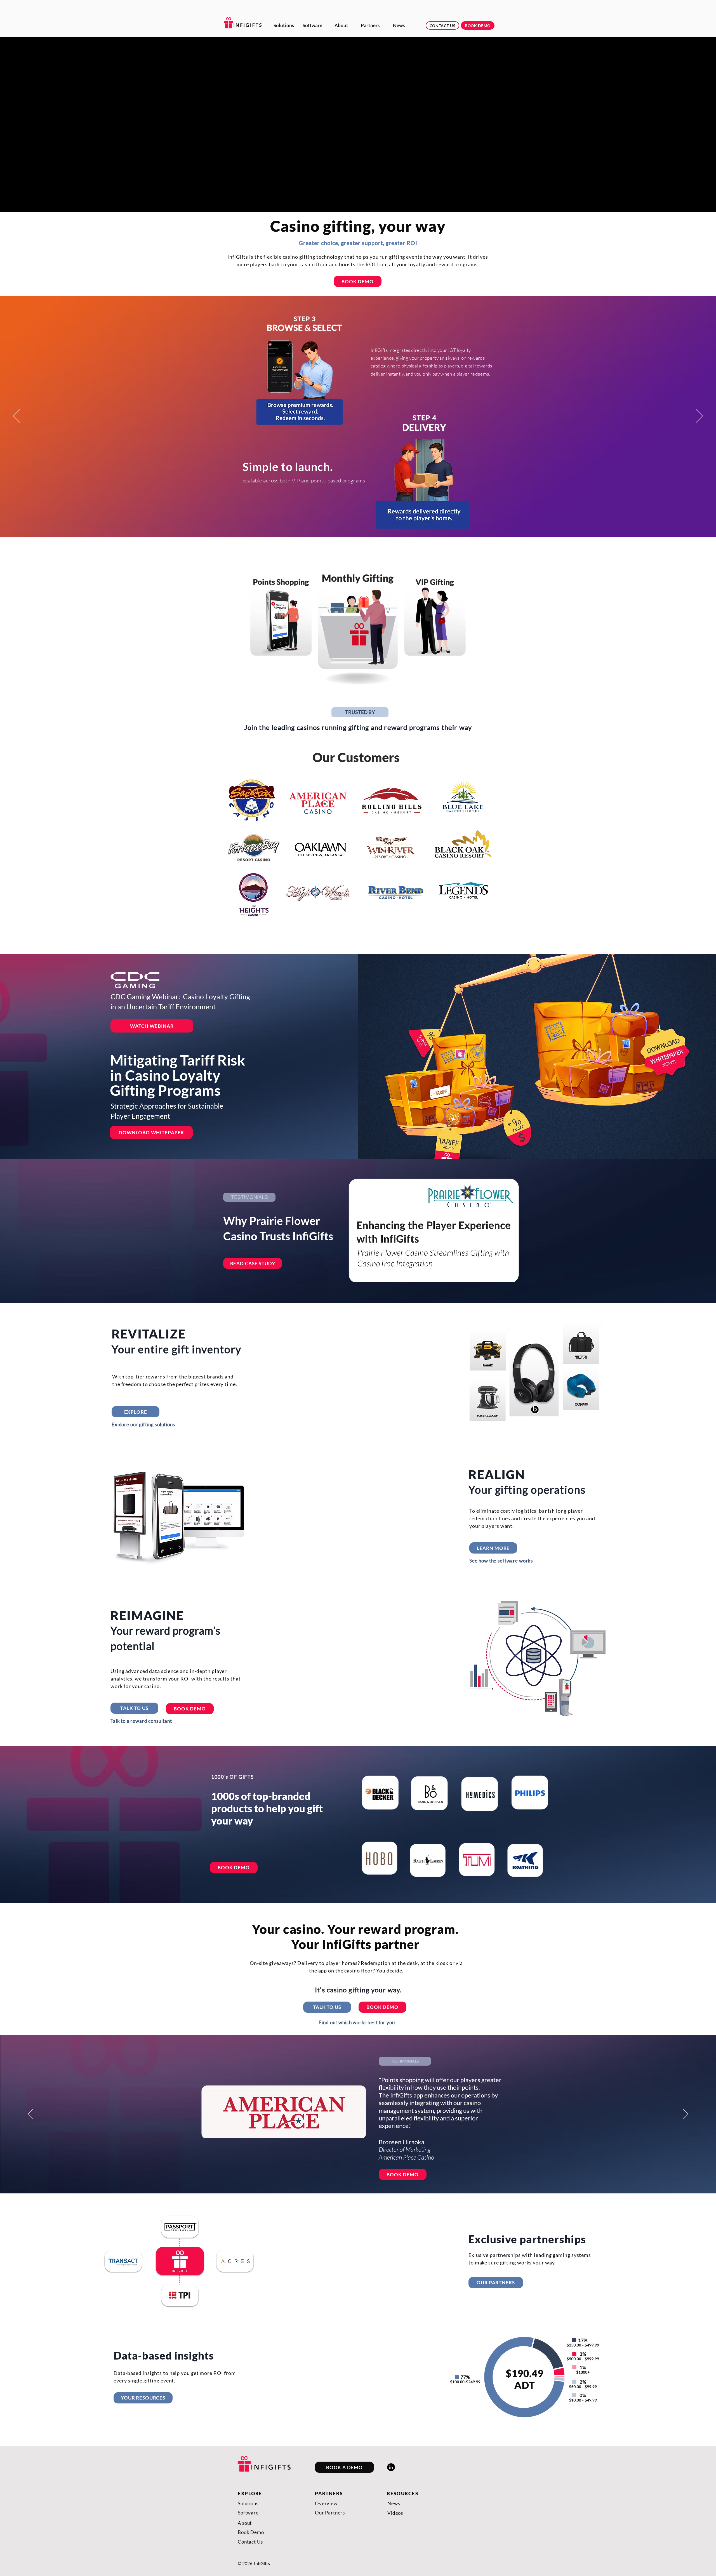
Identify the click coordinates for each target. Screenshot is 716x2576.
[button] (360, 712)
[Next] (699, 416)
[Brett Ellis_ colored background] (358, 1289)
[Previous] (17, 416)
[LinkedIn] (391, 2467)
